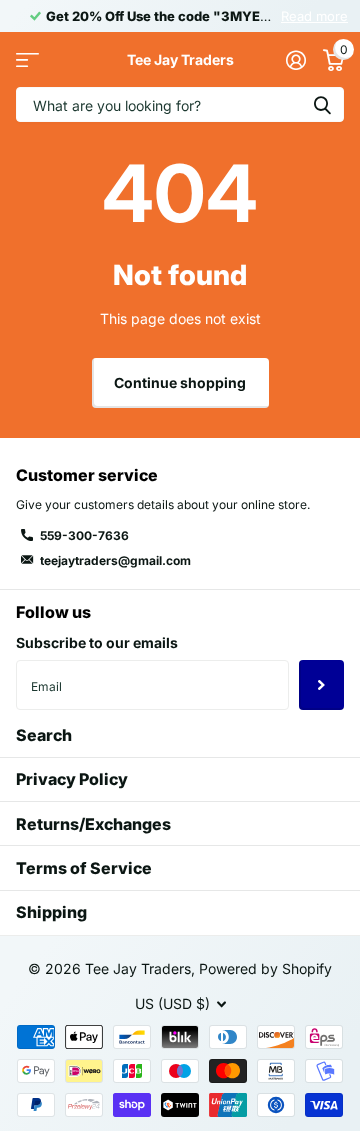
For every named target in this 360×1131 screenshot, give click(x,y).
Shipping (51, 912)
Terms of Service (84, 868)
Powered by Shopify (265, 968)
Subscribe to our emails (97, 642)
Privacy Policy (72, 779)
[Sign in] (295, 60)
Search (44, 735)
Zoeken (322, 104)
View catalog (27, 59)
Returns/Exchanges (93, 824)
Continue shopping (180, 382)
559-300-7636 (84, 535)
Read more (314, 16)
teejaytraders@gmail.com (115, 560)
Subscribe (321, 685)
